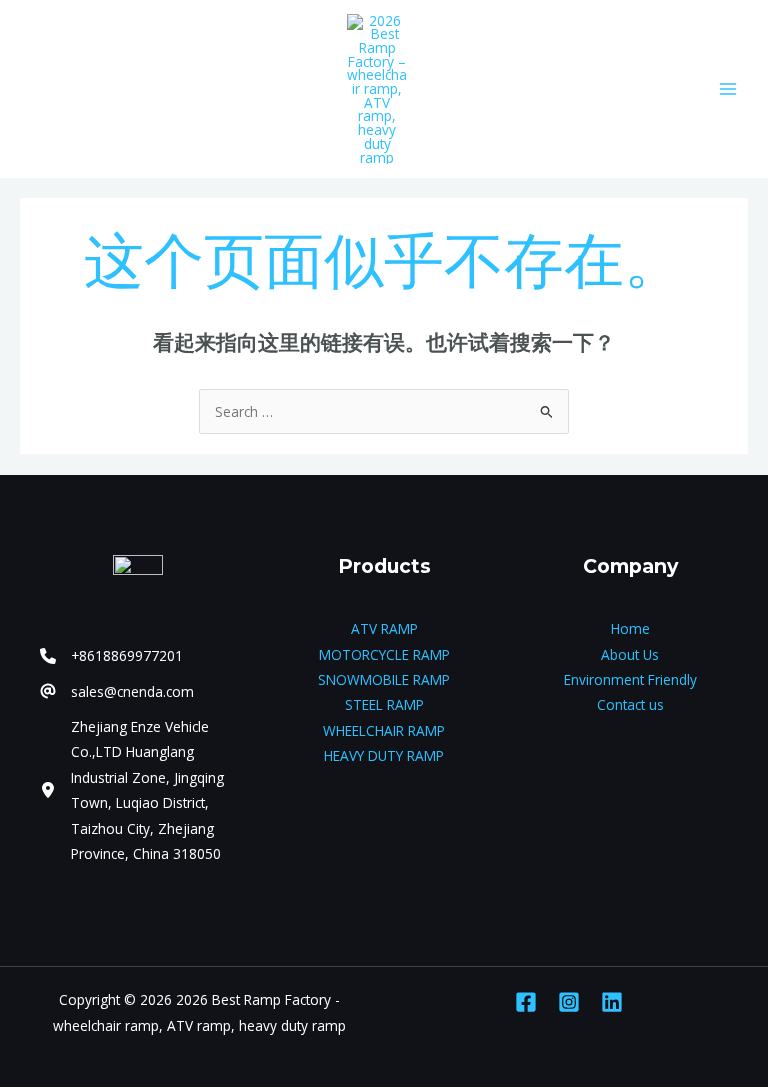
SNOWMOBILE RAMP (384, 679)
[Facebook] (526, 1002)
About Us (630, 654)
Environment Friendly (630, 679)
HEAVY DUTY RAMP (384, 755)
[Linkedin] (612, 1002)
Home (630, 628)
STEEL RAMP (384, 704)
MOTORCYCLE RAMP (384, 654)
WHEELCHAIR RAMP (384, 730)
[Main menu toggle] (728, 88)
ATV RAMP (384, 628)
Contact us (630, 704)
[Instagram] (569, 1002)
